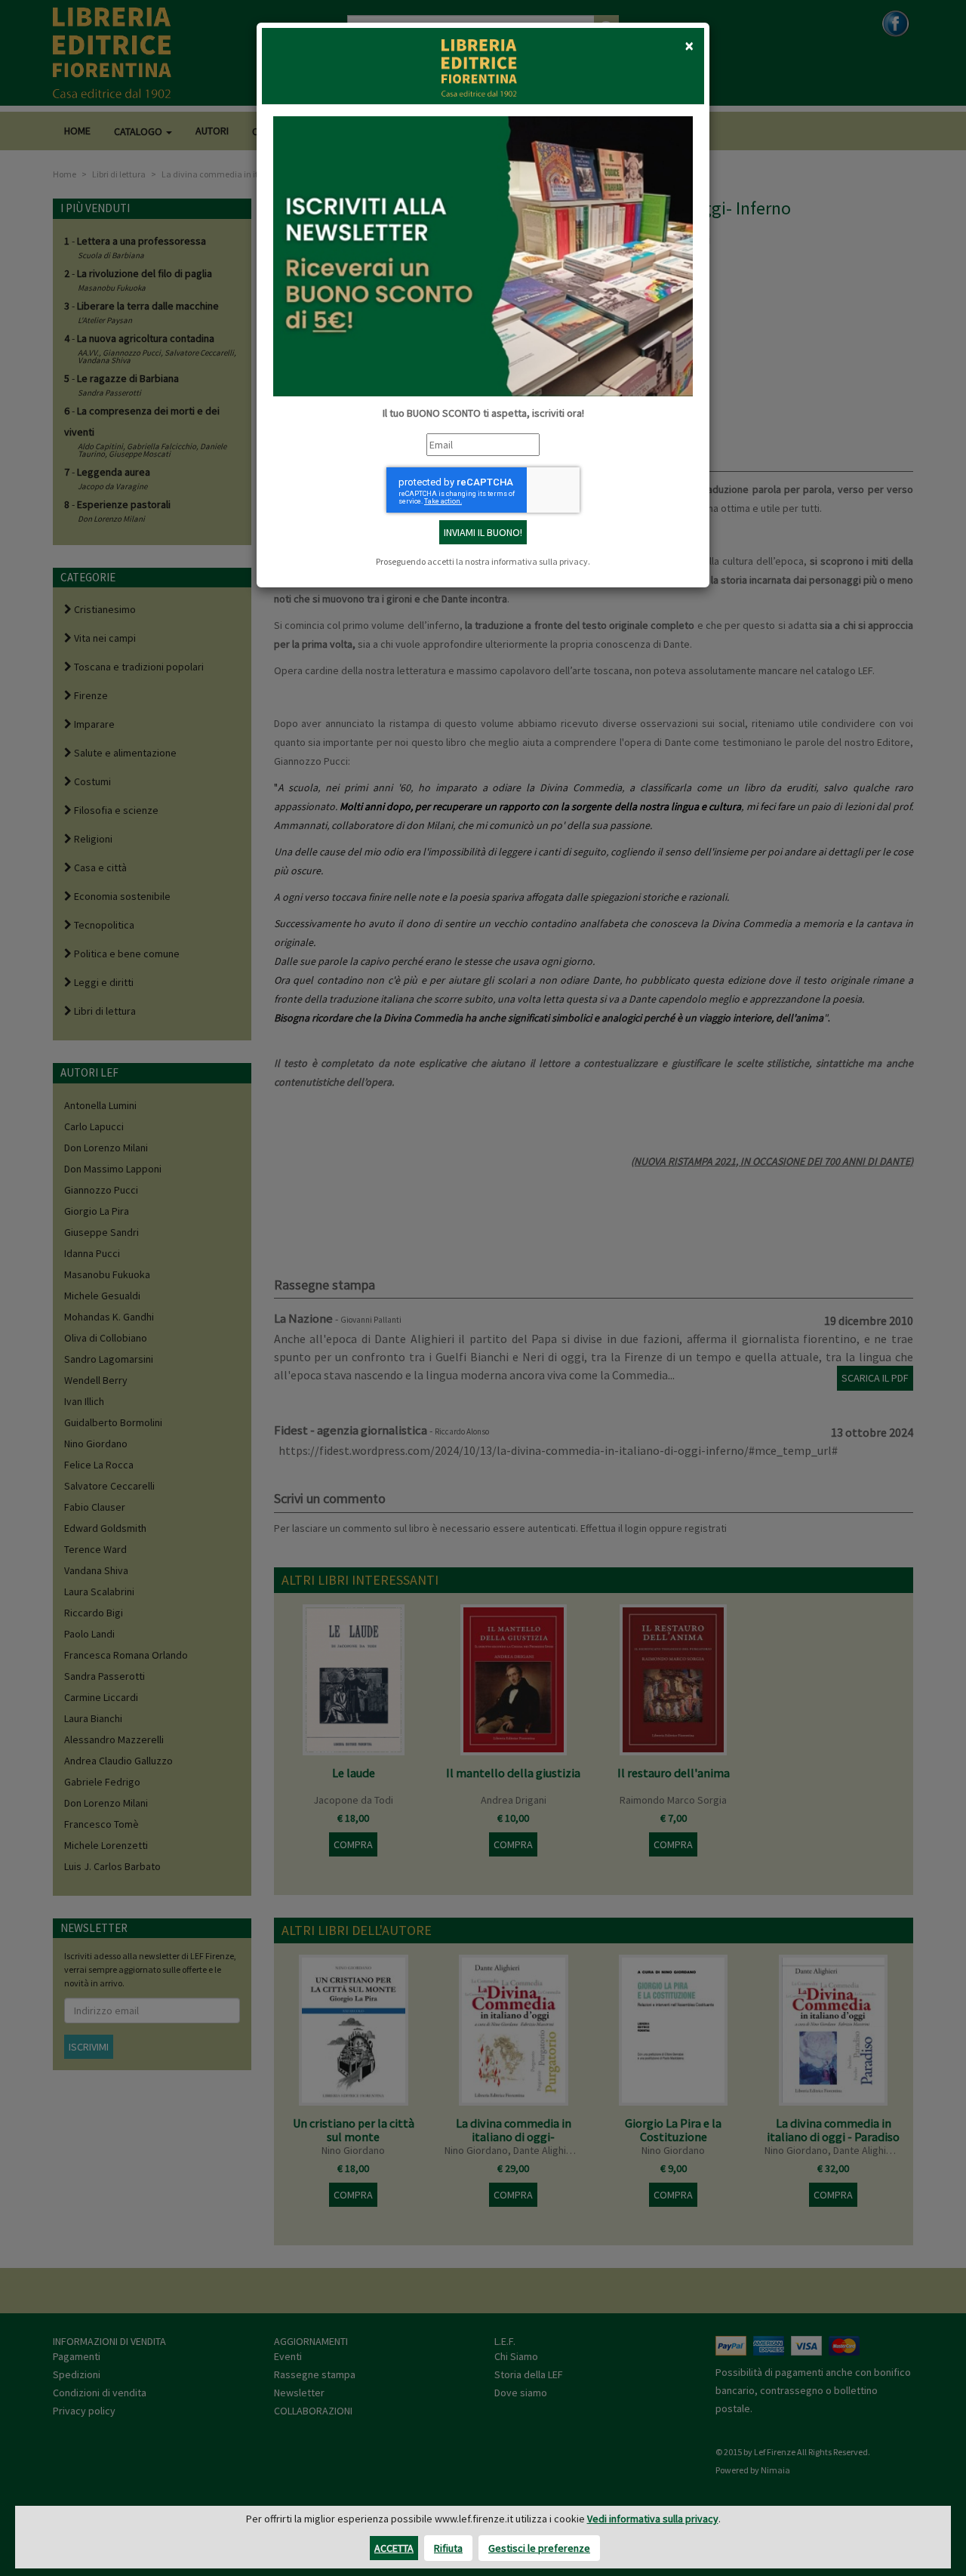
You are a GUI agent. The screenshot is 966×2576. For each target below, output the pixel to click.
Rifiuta (448, 2548)
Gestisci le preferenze (539, 2548)
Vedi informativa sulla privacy (653, 2519)
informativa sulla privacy (540, 561)
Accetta (394, 2548)
